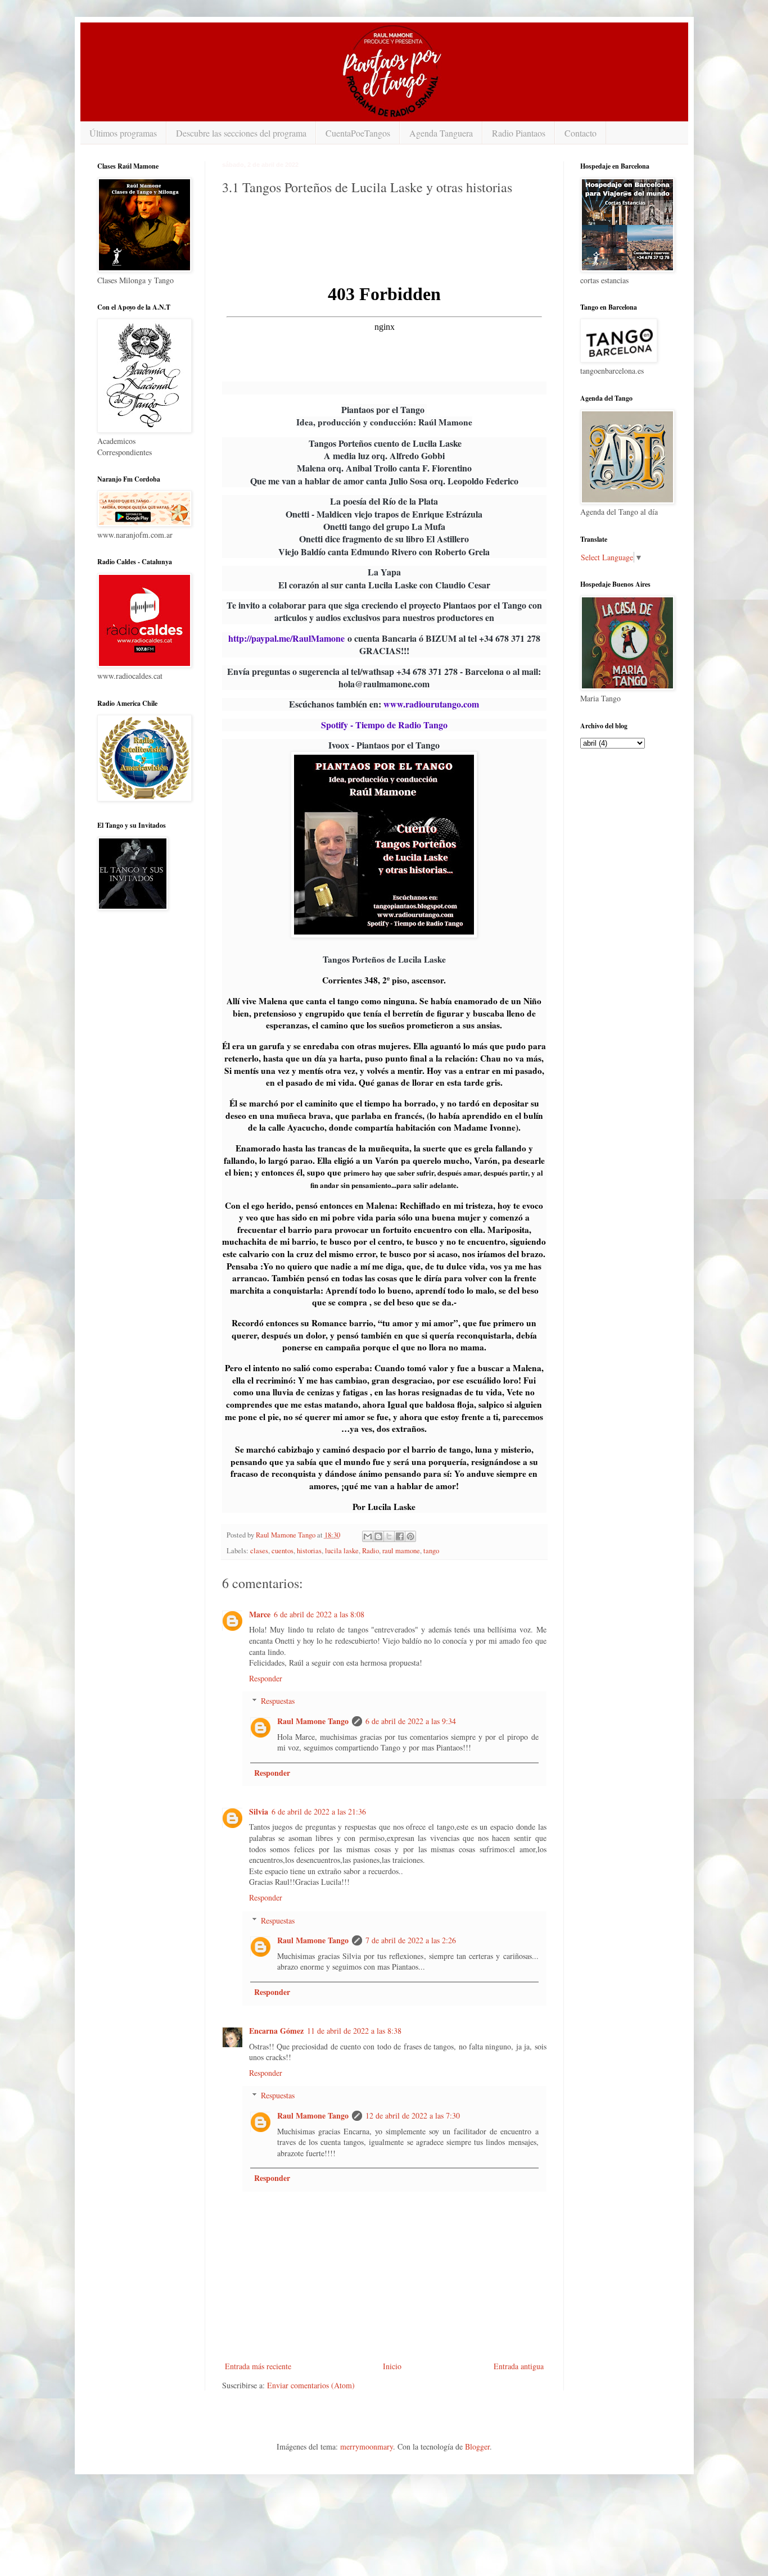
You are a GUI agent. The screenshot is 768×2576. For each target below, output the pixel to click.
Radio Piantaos (519, 133)
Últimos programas (123, 133)
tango (431, 1551)
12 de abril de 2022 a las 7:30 (413, 2115)
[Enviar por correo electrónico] (368, 1536)
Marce (260, 1614)
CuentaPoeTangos (358, 133)
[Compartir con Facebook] (400, 1536)
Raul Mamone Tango (313, 1721)
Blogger (477, 2446)
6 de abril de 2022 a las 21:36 (319, 1811)
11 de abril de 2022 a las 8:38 (354, 2031)
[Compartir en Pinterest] (410, 1536)
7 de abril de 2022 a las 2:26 (411, 1940)
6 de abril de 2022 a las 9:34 (411, 1721)
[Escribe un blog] (378, 1536)
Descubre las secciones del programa (241, 133)
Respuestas (278, 1701)
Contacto (580, 133)
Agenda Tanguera (441, 133)
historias (309, 1551)
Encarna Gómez (276, 2031)
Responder (266, 1678)
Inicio (392, 2366)
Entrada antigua (519, 2366)
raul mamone (401, 1551)
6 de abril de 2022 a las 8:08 (319, 1614)
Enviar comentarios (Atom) (311, 2385)
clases (259, 1551)
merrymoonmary (367, 2446)
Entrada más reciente (258, 2366)
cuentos (283, 1551)
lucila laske (342, 1551)
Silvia (259, 1811)
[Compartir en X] (389, 1536)
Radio (371, 1551)
